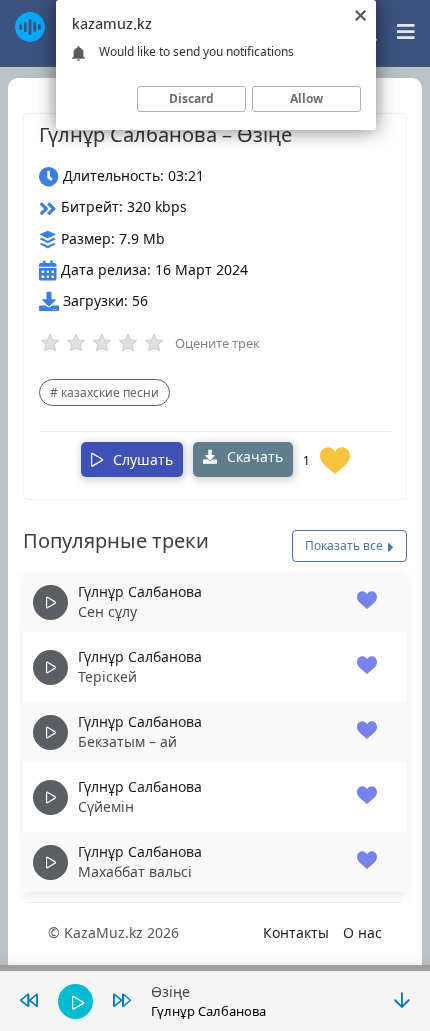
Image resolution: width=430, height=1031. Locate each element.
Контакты (296, 932)
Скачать (253, 456)
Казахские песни (110, 392)
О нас (362, 932)
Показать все (345, 545)
